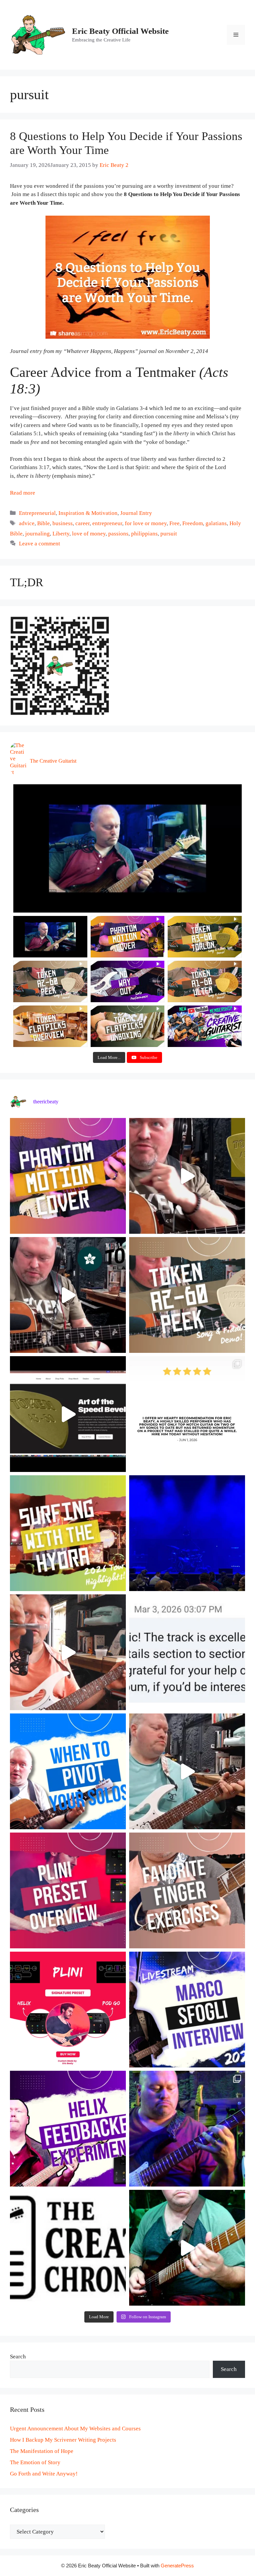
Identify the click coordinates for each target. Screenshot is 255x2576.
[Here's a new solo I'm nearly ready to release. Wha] (187, 1771)
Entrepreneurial (37, 513)
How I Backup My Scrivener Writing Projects (63, 2440)
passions (118, 534)
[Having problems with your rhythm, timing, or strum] (68, 1652)
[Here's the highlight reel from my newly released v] (68, 1295)
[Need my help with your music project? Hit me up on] (187, 1652)
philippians (144, 534)
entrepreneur (107, 523)
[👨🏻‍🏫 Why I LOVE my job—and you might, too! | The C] (68, 2248)
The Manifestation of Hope (42, 2451)
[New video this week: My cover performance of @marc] (68, 1176)
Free (174, 523)
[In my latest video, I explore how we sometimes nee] (68, 1771)
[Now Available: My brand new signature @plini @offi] (68, 2010)
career (83, 523)
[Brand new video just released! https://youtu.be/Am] (68, 1890)
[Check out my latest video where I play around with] (68, 2129)
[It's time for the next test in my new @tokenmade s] (187, 1176)
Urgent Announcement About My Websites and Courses (75, 2429)
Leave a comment (40, 544)
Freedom (193, 523)
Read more (23, 493)
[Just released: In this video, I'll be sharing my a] (187, 1890)
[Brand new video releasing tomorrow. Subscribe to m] (187, 1295)
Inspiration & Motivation (88, 513)
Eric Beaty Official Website (120, 31)
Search (18, 2357)
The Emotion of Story (35, 2462)
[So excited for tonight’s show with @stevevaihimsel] (187, 1533)
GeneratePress (177, 2566)
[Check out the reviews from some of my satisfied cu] (187, 1414)
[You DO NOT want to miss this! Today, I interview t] (187, 2010)
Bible (43, 523)
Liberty (61, 534)
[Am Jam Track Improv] (127, 848)
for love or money (146, 523)
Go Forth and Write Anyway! (44, 2474)
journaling (38, 534)
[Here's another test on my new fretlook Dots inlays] (187, 2248)
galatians (216, 523)
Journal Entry (136, 513)
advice (27, 523)
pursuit (169, 534)
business (63, 523)
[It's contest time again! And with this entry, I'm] (187, 2129)
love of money (89, 534)
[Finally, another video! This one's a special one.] (68, 1533)
